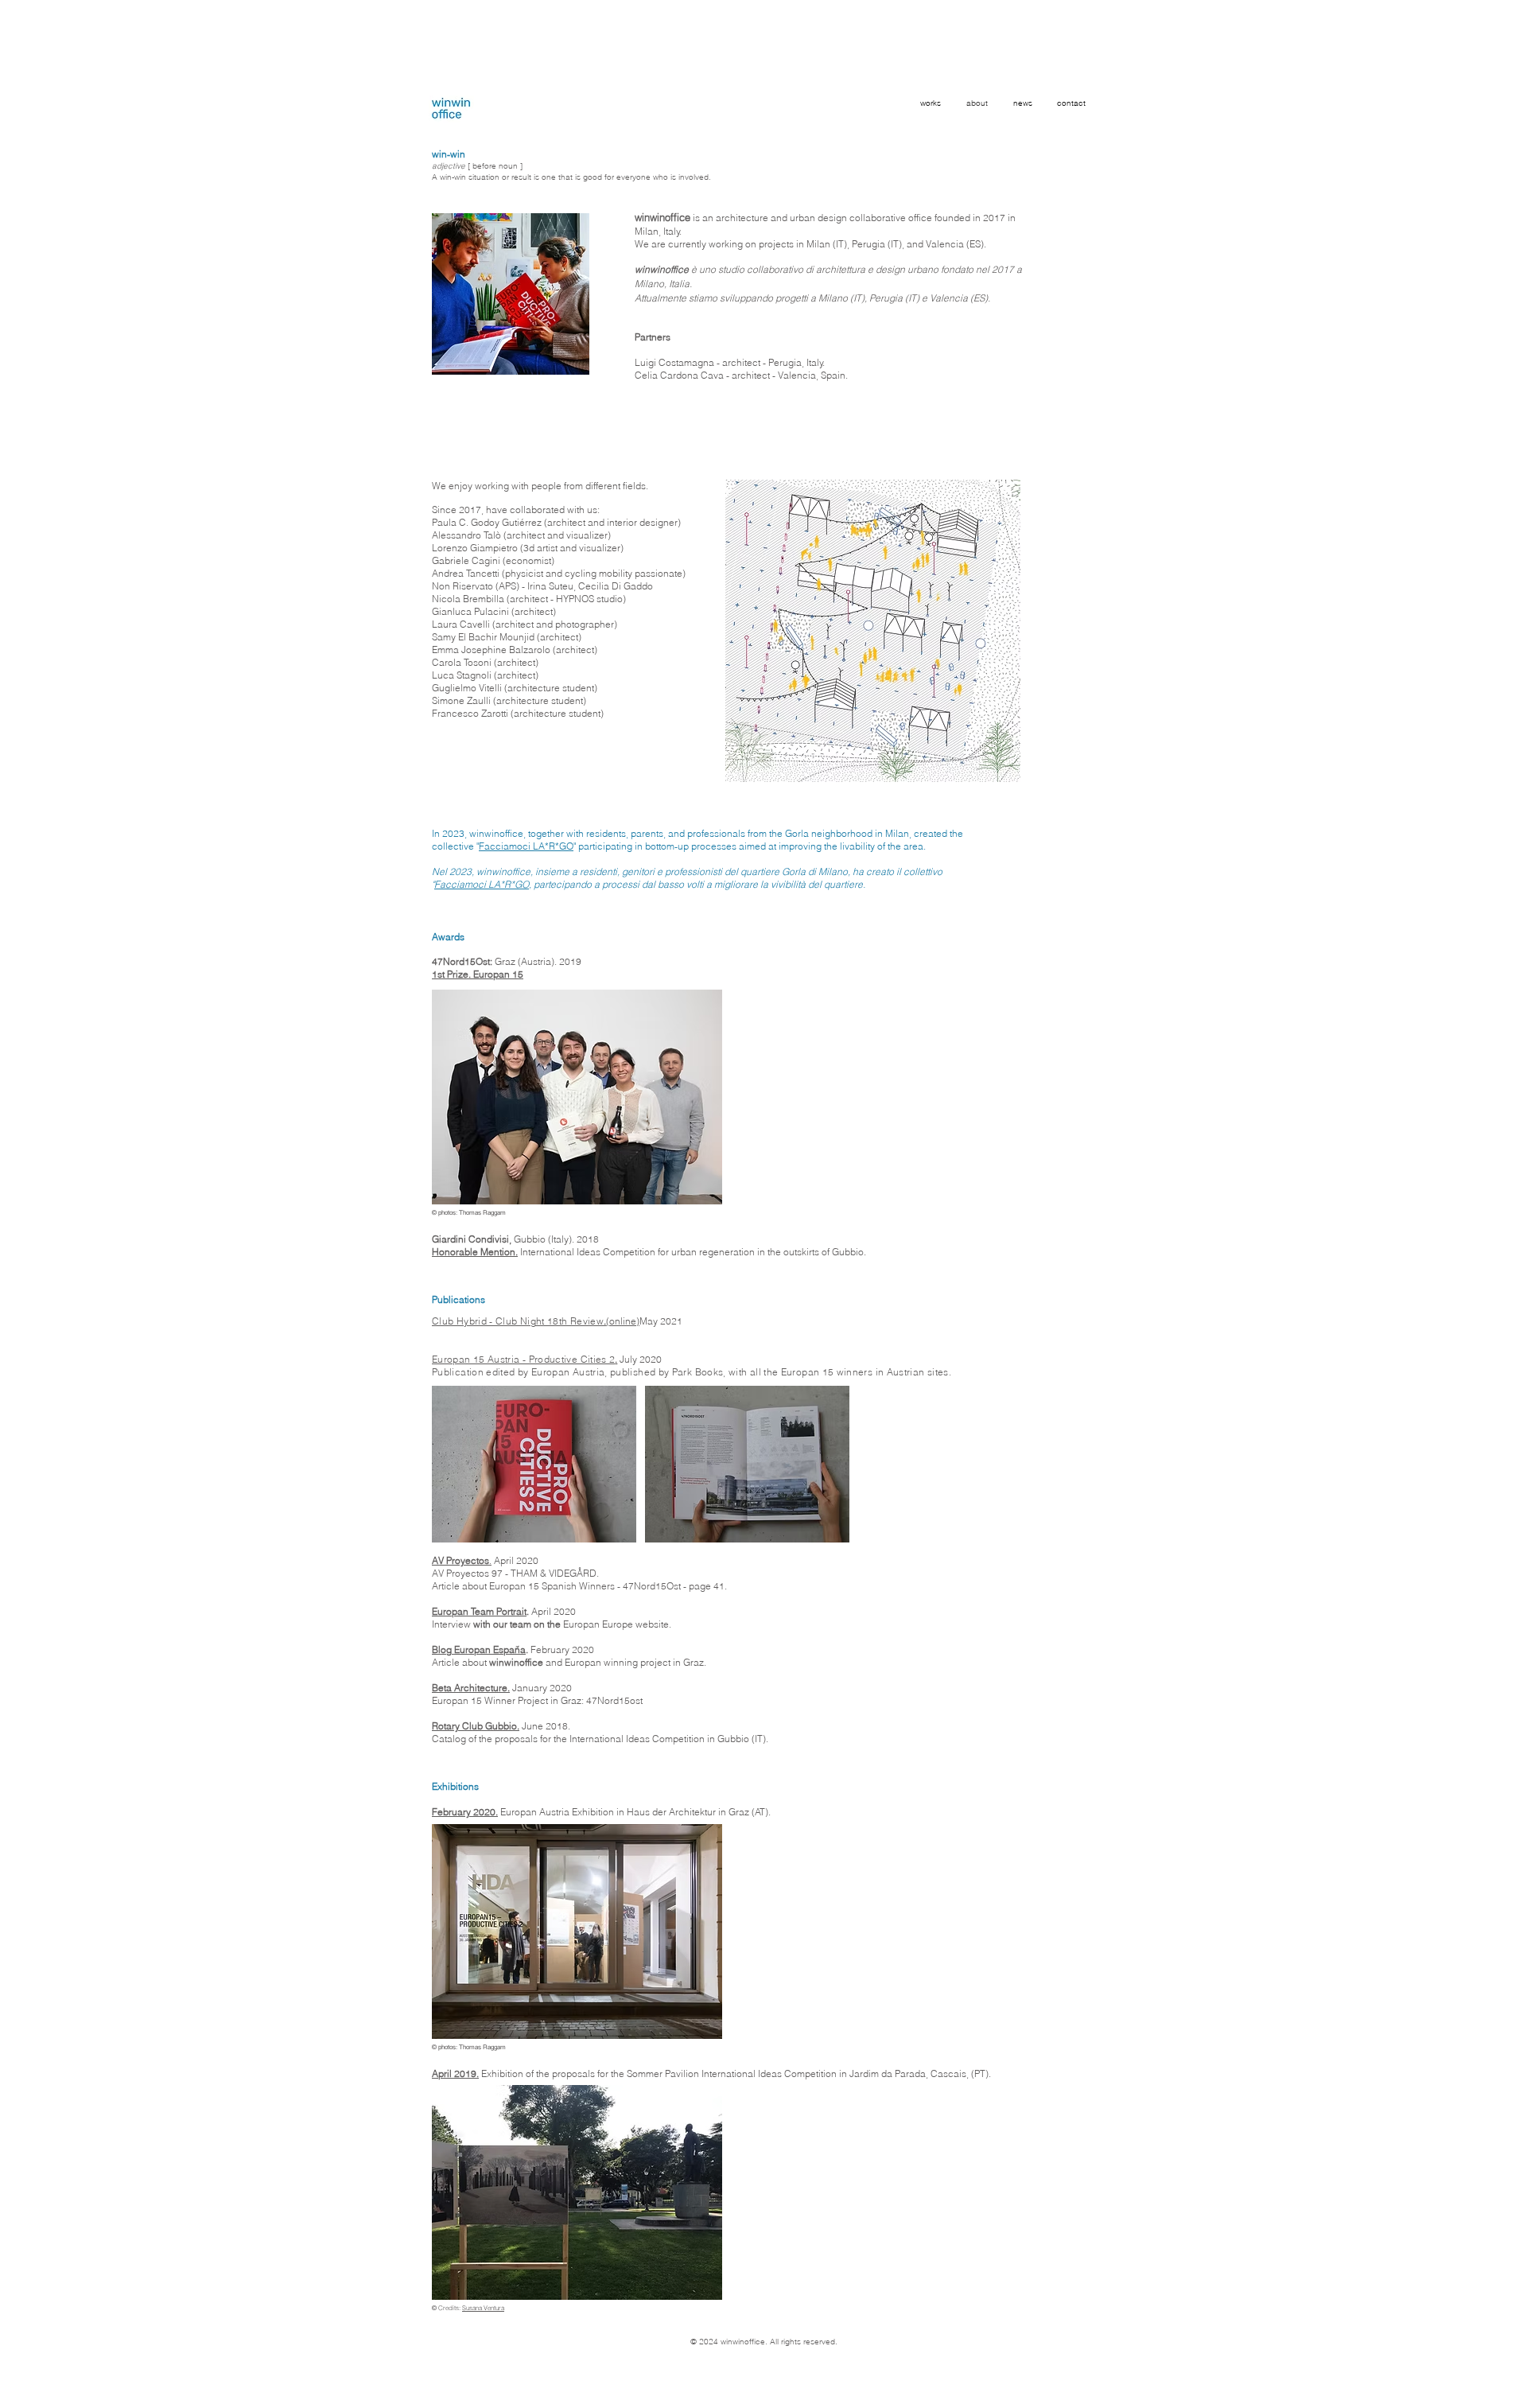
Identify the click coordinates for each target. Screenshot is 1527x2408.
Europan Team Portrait (479, 1611)
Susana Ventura (483, 2308)
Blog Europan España (479, 1649)
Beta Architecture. (471, 1688)
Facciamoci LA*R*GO (526, 846)
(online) (623, 1321)
